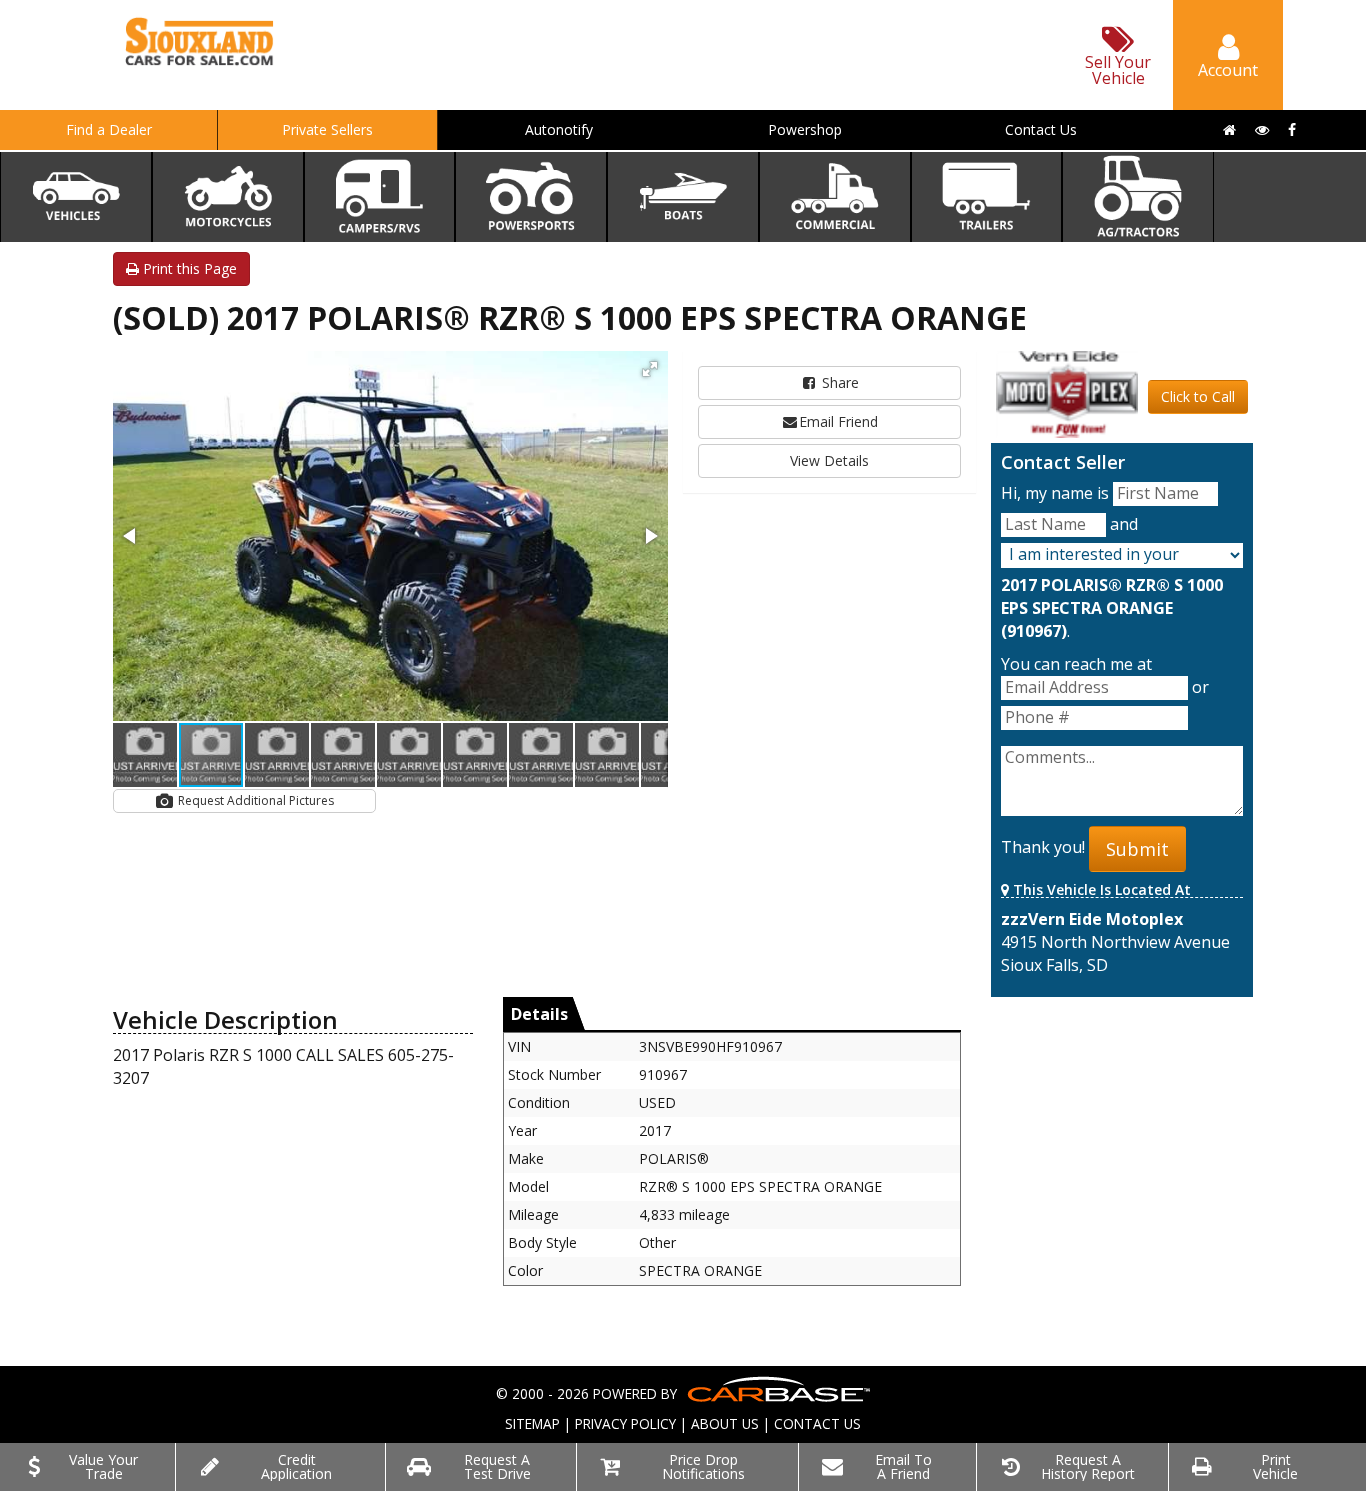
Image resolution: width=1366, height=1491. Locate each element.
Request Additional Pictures (254, 800)
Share (838, 382)
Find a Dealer (109, 129)
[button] (650, 369)
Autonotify (559, 129)
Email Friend (838, 421)
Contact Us (1041, 129)
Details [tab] (539, 1014)
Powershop (805, 129)
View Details (829, 460)
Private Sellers (327, 129)
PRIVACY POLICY (625, 1423)
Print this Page (188, 268)
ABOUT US (725, 1423)
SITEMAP (532, 1423)
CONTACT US (817, 1423)
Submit (1137, 849)
